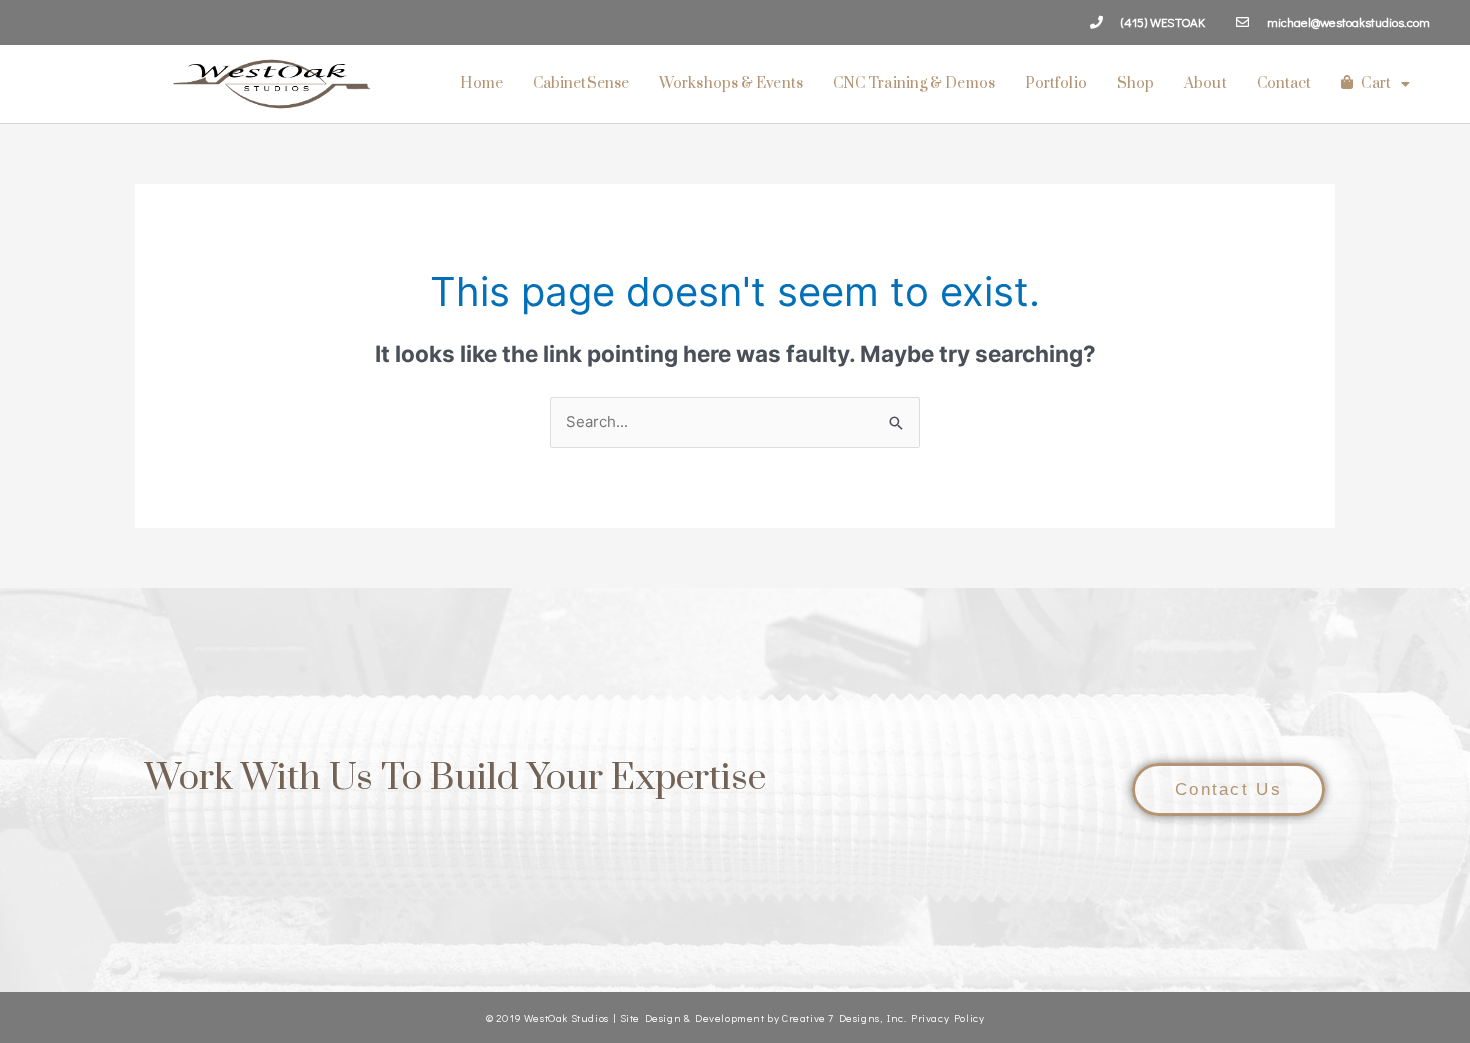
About (1205, 83)
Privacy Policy (947, 1017)
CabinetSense (581, 83)
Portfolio (1056, 83)
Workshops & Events (731, 83)
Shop (1135, 83)
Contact (1284, 83)
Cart (1375, 83)
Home (481, 83)
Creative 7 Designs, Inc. (844, 1017)
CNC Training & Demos (914, 83)
